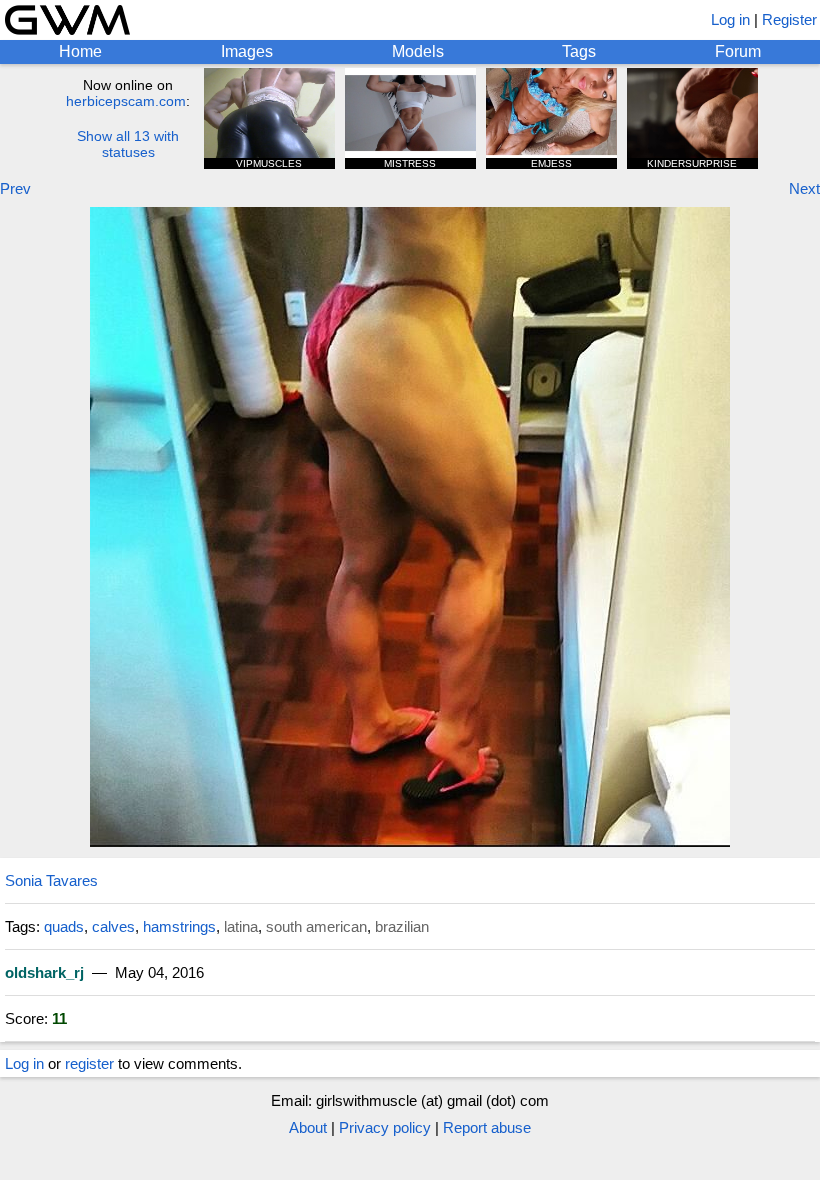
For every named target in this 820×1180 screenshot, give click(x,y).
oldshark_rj (44, 972)
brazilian (402, 926)
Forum (738, 51)
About (308, 1127)
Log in (730, 19)
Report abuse (487, 1127)
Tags (579, 51)
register (89, 1063)
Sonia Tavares (51, 880)
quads (64, 926)
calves (113, 926)
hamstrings (179, 926)
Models (418, 51)
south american (316, 926)
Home (80, 51)
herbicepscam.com (126, 101)
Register (789, 19)
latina (241, 926)
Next (804, 188)
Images (247, 51)
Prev (15, 188)
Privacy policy (385, 1127)
